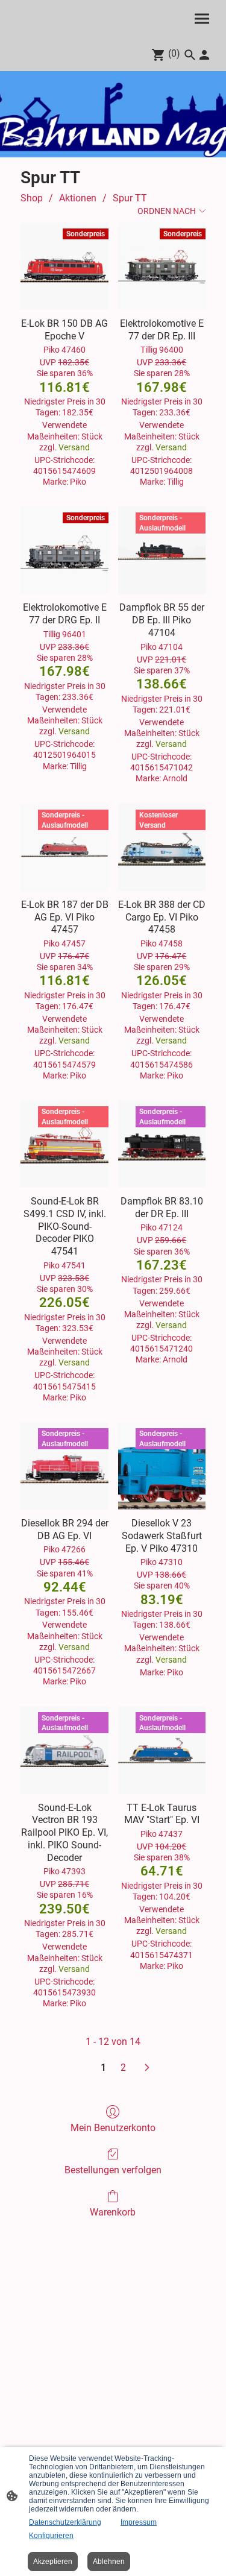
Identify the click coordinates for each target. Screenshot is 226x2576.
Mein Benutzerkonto (113, 2128)
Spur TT (130, 198)
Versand (74, 447)
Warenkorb (113, 2212)
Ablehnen (109, 2562)
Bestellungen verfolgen (113, 2170)
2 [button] (123, 2067)
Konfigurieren (51, 2536)
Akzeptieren (53, 2562)
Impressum (139, 2522)
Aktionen (78, 198)
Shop (32, 198)
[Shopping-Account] (204, 55)
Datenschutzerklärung (65, 2522)
